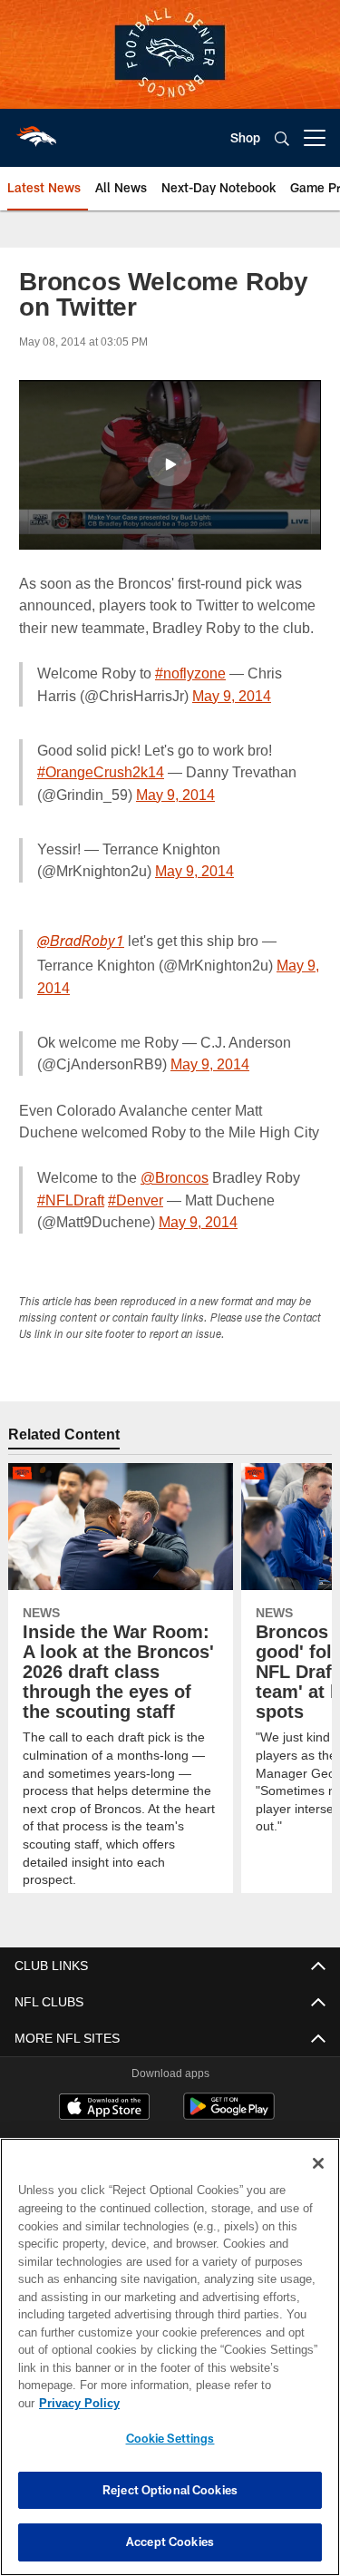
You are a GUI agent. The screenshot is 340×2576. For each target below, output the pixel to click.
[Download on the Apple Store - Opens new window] (104, 2109)
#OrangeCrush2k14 (101, 771)
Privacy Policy (219, 2403)
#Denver (133, 1200)
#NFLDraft (70, 1200)
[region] (170, 2366)
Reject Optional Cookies (170, 2490)
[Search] (282, 138)
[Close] (318, 2181)
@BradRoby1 (81, 943)
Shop (245, 137)
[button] (170, 464)
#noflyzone (190, 673)
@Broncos (174, 1177)
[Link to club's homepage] (36, 131)
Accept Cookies (170, 2542)
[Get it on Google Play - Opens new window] (229, 2116)
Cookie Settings (170, 2438)
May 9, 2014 (186, 695)
